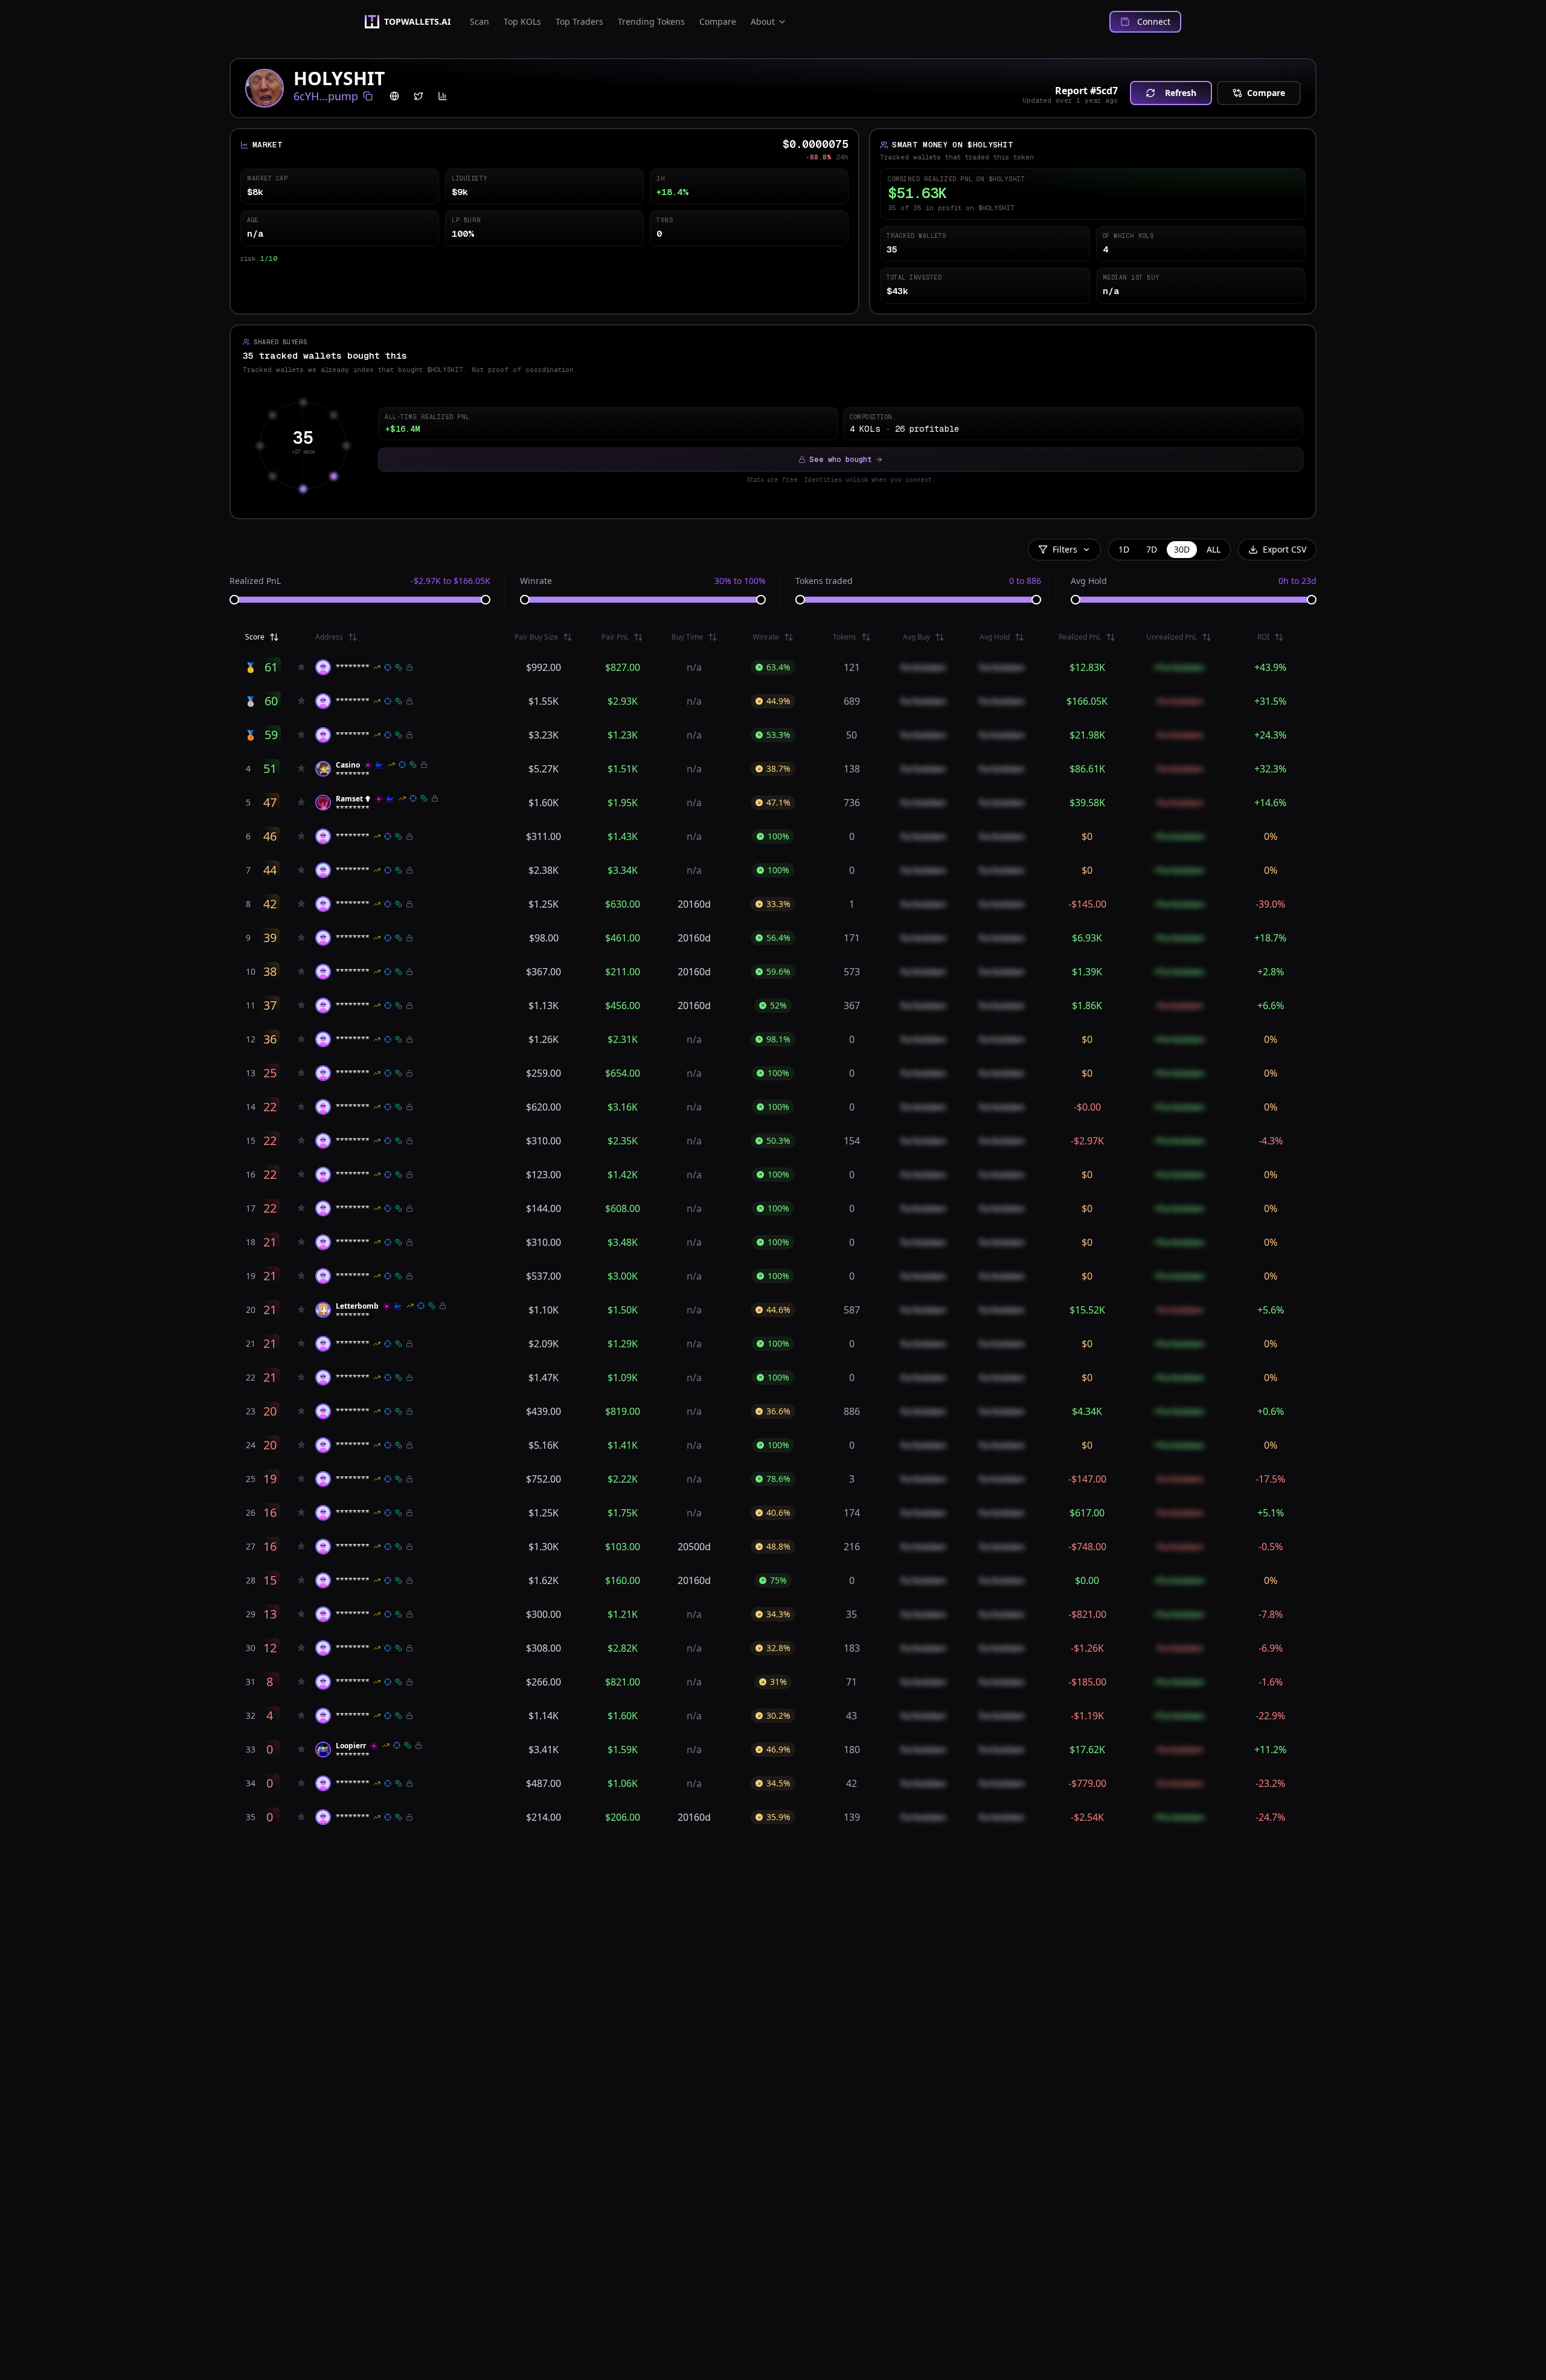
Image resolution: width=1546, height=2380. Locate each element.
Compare (718, 21)
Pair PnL (615, 637)
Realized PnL (255, 581)
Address (329, 637)
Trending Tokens (651, 21)
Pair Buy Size (536, 637)
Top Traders (579, 21)
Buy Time (687, 637)
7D (1152, 549)
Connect (1154, 21)
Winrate (536, 581)
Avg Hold (1089, 581)
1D (1124, 549)
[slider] (234, 600)
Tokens (845, 637)
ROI (1263, 637)
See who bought (841, 460)
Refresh (1181, 93)
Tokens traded (824, 581)
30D (1182, 549)
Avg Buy (916, 637)
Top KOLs (522, 21)
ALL (1214, 549)
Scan (480, 21)
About (763, 21)
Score (255, 637)
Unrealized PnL (1172, 637)
